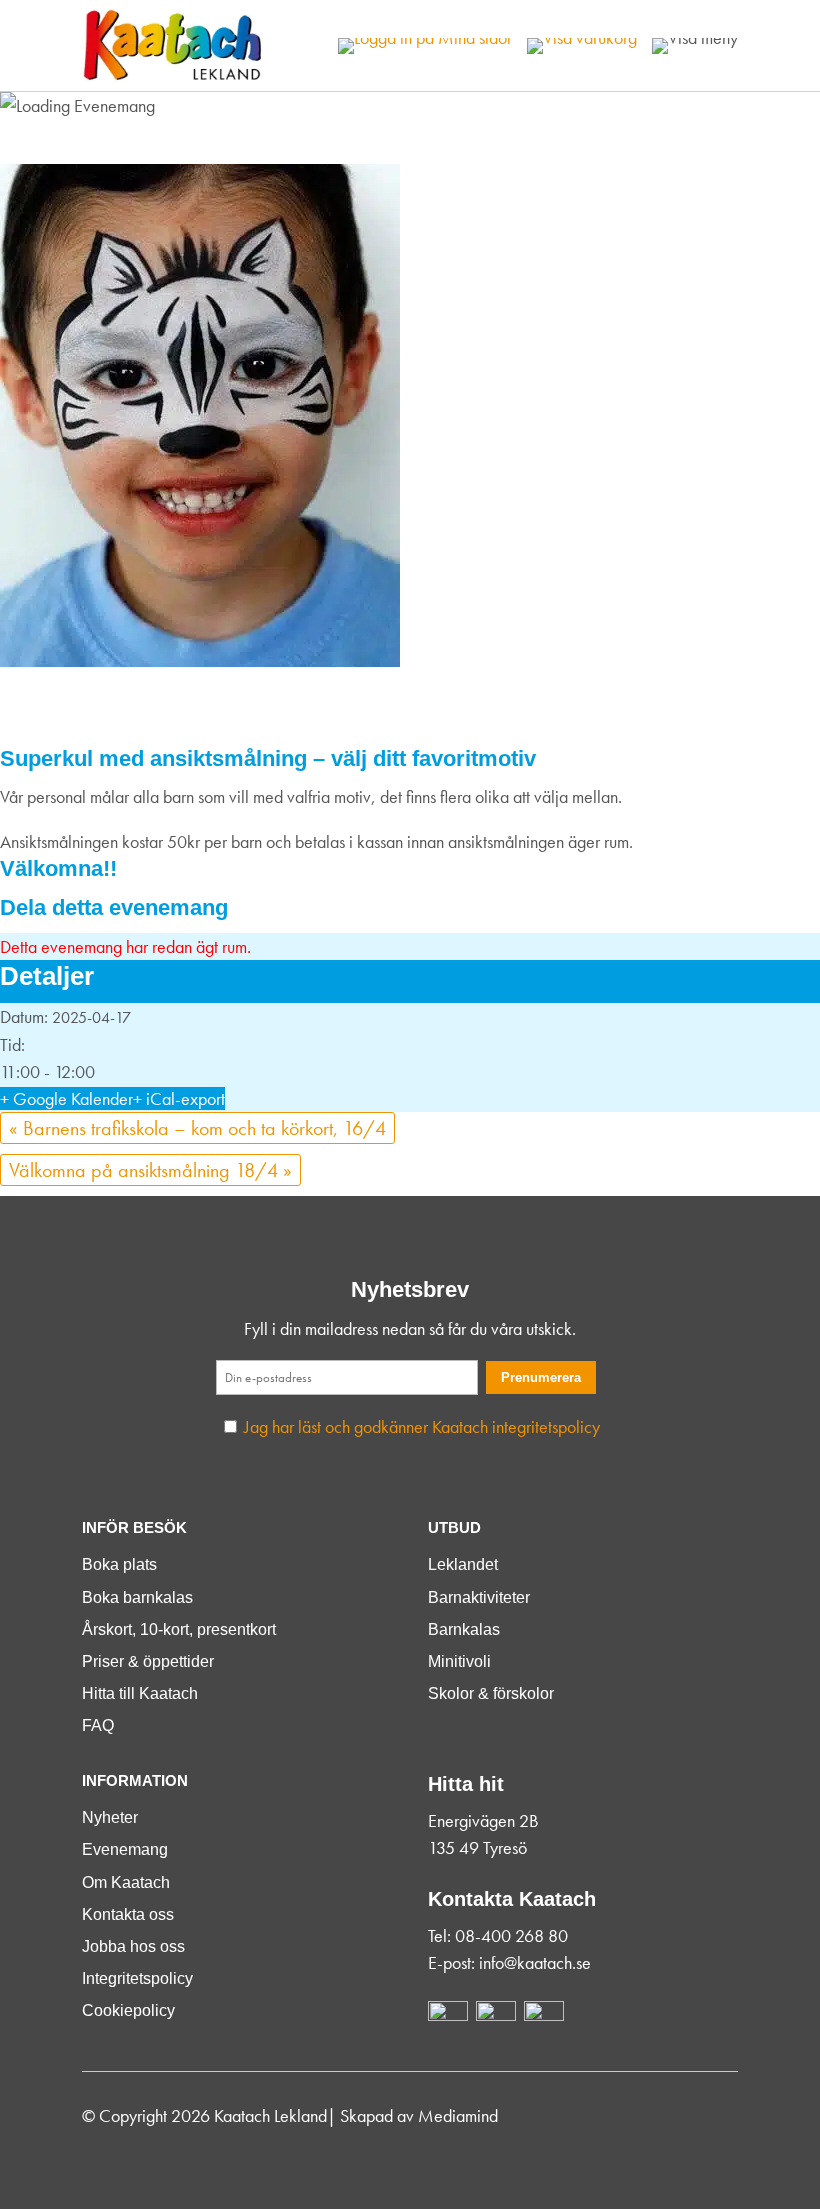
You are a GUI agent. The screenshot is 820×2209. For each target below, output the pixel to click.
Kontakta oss (128, 1914)
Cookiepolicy (128, 2010)
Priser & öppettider (148, 1661)
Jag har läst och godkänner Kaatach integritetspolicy (422, 1426)
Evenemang (125, 1849)
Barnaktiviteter (479, 1597)
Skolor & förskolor (491, 1693)
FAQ (98, 1725)
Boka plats (119, 1564)
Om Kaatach (126, 1882)
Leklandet (463, 1564)
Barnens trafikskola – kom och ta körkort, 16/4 (197, 1128)
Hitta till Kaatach (140, 1693)
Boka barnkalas (137, 1597)
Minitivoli (459, 1661)
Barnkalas (464, 1629)
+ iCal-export (179, 1098)
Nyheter (110, 1817)
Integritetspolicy (137, 1978)
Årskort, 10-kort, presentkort (179, 1629)
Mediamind (458, 2115)
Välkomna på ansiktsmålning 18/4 (150, 1170)
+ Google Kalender (66, 1098)
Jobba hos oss (133, 1946)
